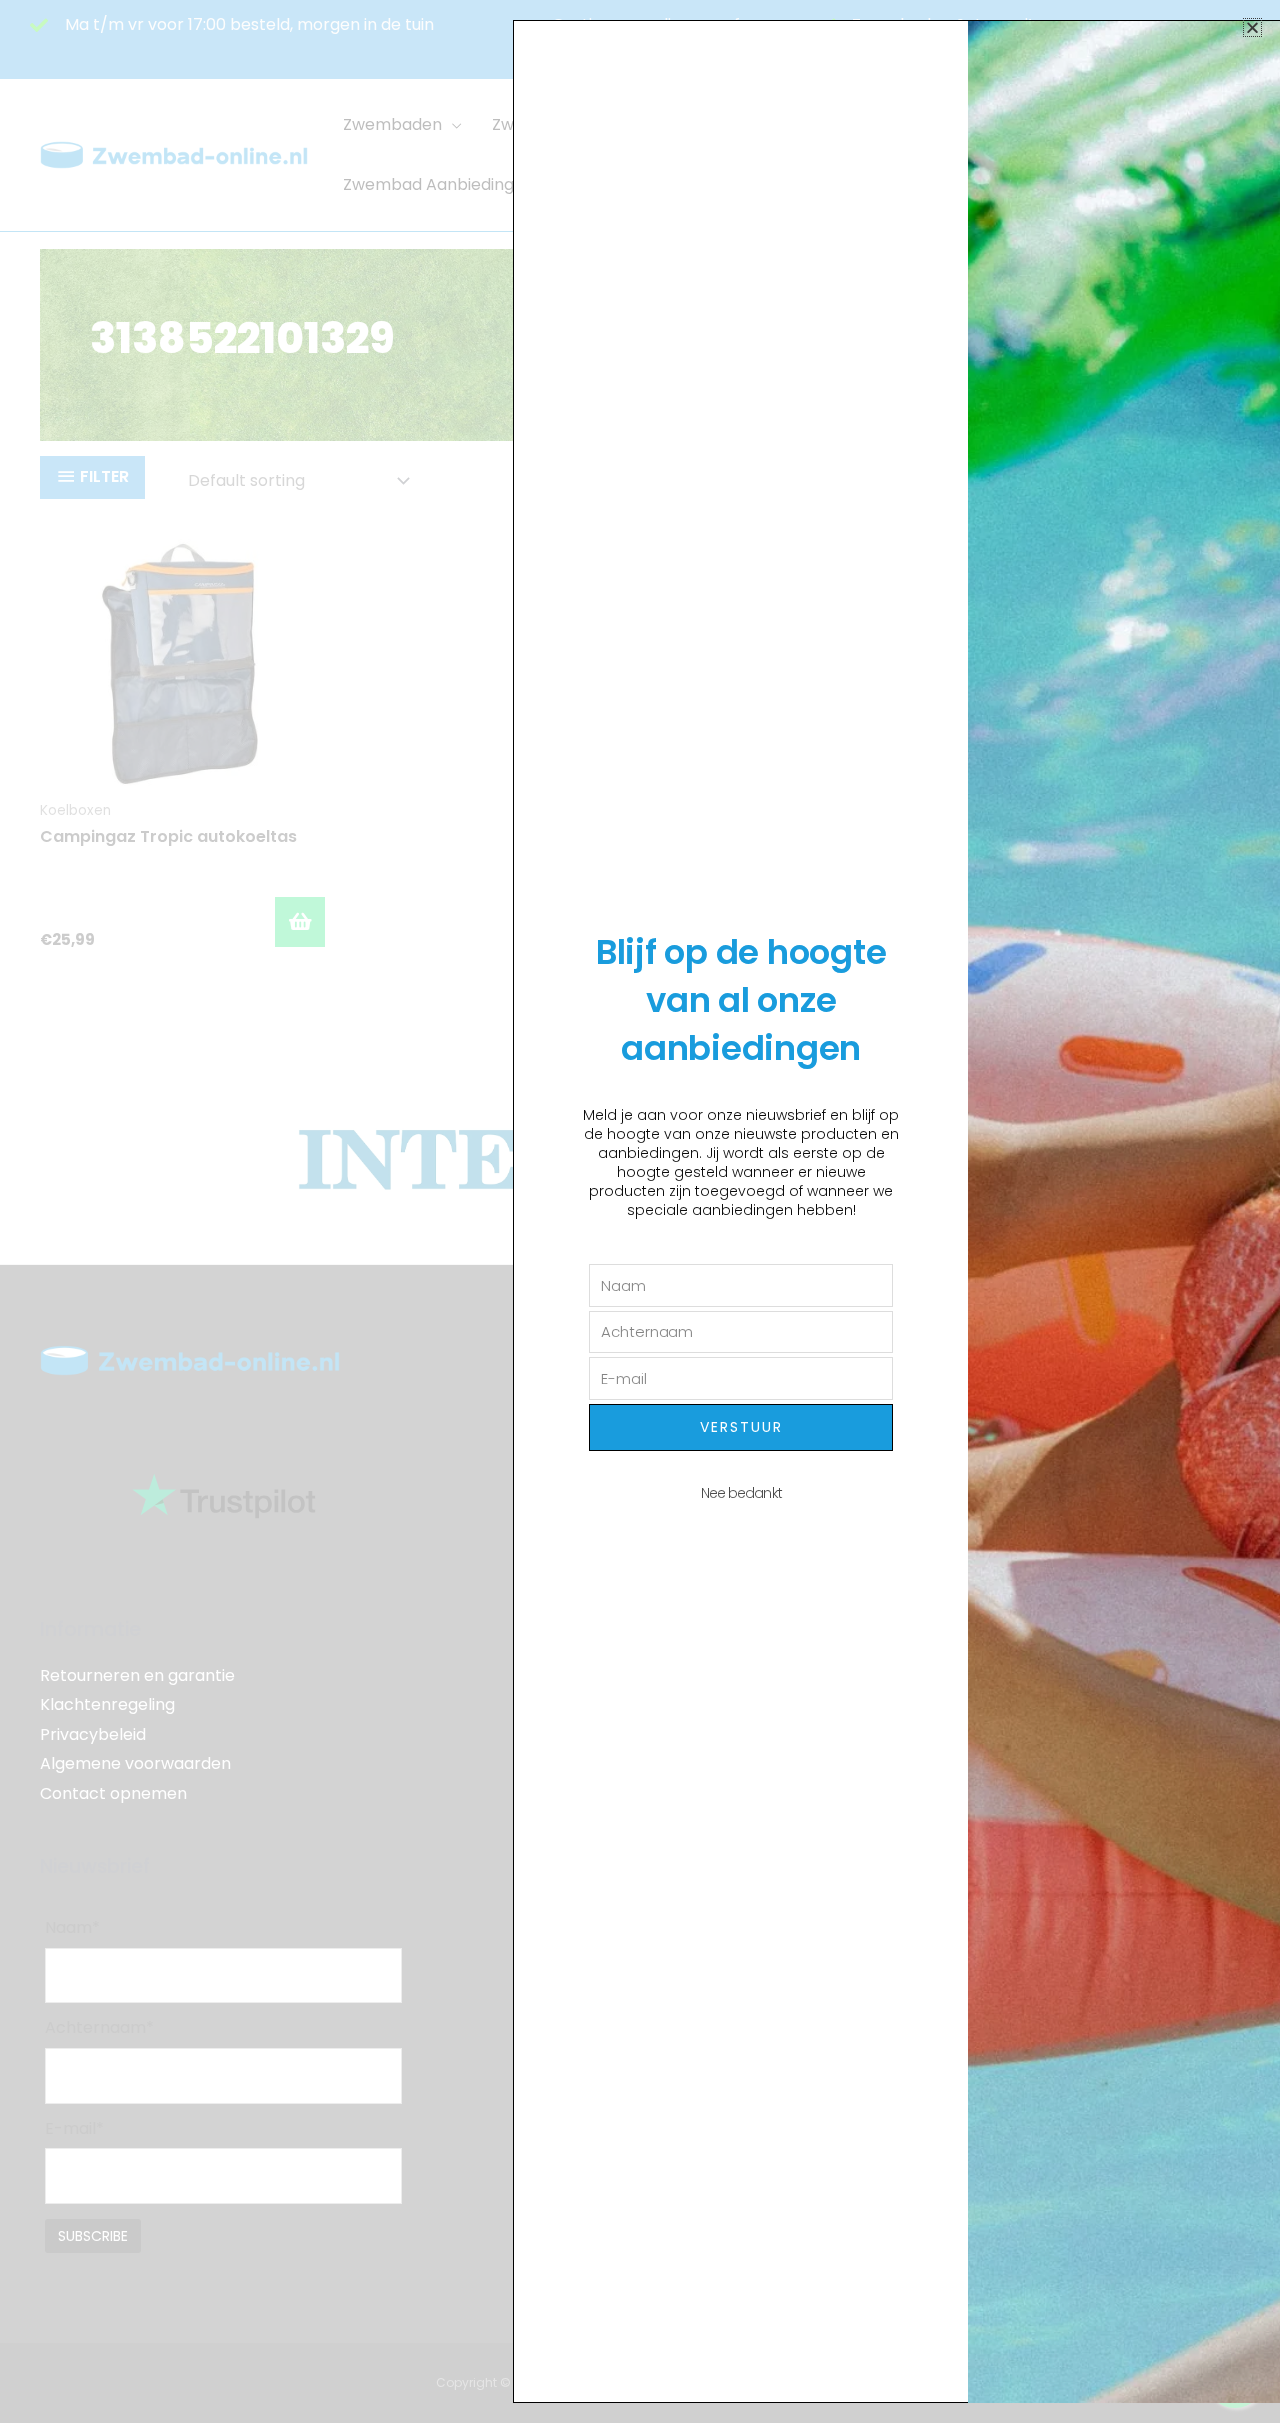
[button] (1252, 27)
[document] (640, 1211)
